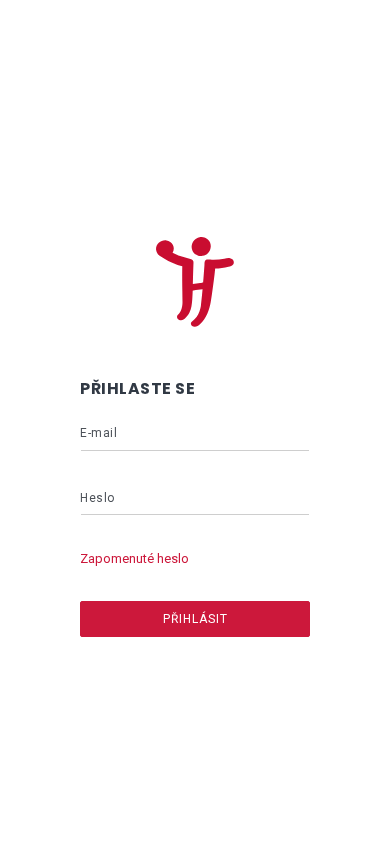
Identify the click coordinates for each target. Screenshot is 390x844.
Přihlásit (195, 619)
